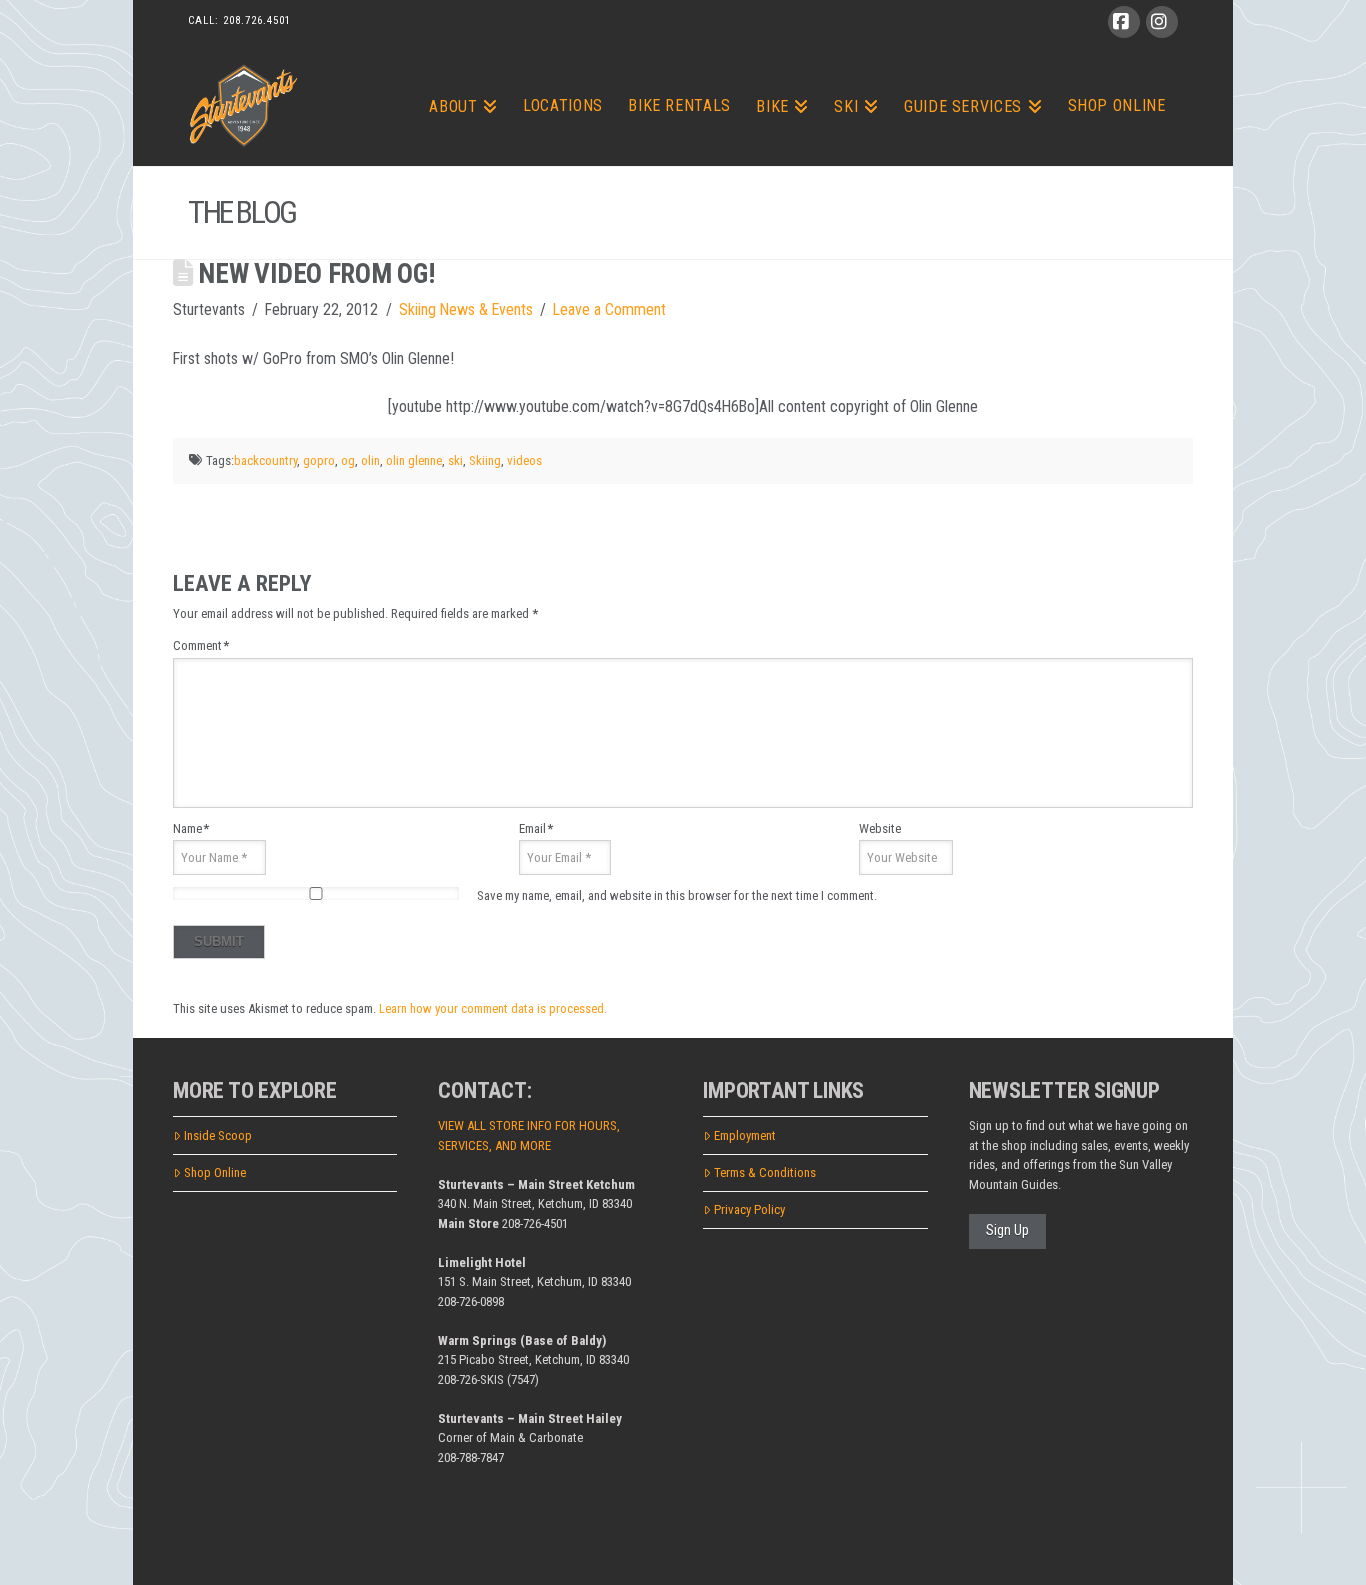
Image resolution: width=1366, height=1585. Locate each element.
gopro (319, 460)
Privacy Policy (749, 1209)
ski (455, 460)
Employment (745, 1135)
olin (370, 460)
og (348, 460)
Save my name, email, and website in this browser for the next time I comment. (677, 895)
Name (191, 828)
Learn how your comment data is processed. (493, 1008)
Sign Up (1007, 1230)
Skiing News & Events (466, 309)
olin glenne (414, 460)
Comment (201, 645)
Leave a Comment (609, 309)
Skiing (485, 460)
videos (524, 460)
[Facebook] (1124, 22)
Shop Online (215, 1172)
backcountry (265, 460)
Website (880, 828)
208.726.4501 (257, 20)
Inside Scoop (218, 1135)
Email (536, 828)
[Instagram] (1162, 22)
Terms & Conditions (765, 1172)
